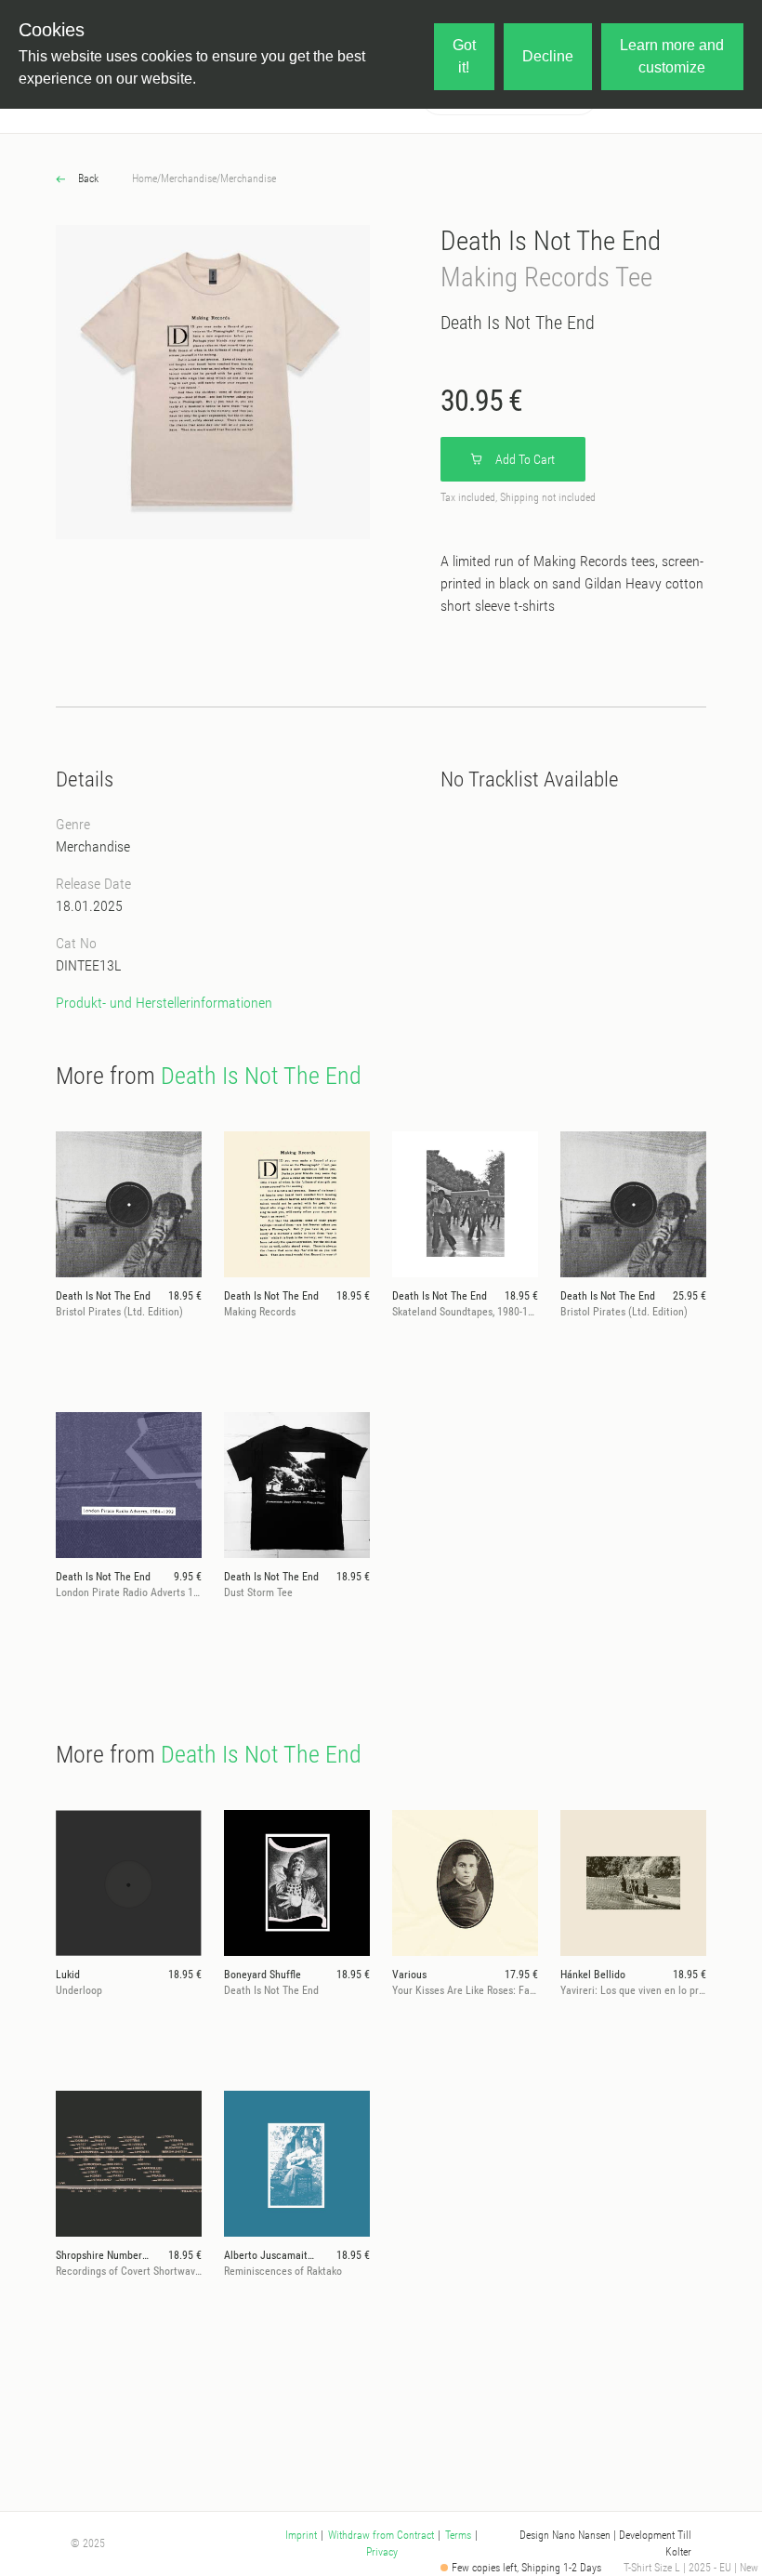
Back (87, 178)
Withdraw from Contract (381, 2535)
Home (145, 178)
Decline (548, 56)
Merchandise (189, 178)
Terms (458, 2535)
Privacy (382, 2552)
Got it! (464, 56)
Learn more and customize (672, 56)
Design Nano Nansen (565, 2535)
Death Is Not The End (551, 241)
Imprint (301, 2535)
